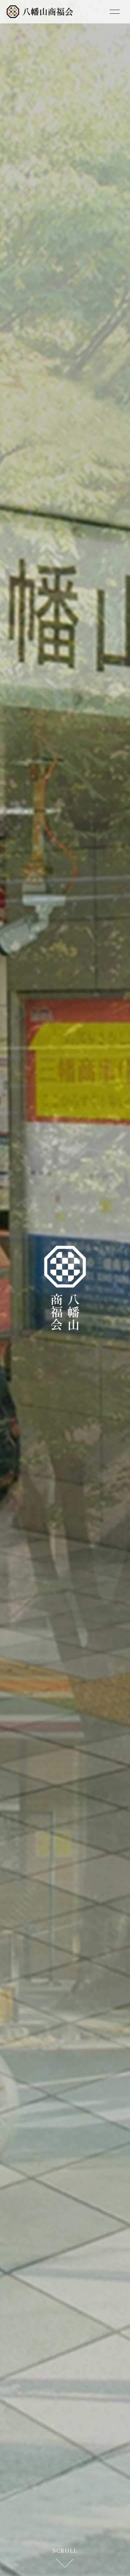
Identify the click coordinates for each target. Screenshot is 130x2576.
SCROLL (65, 2550)
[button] (32, 1288)
